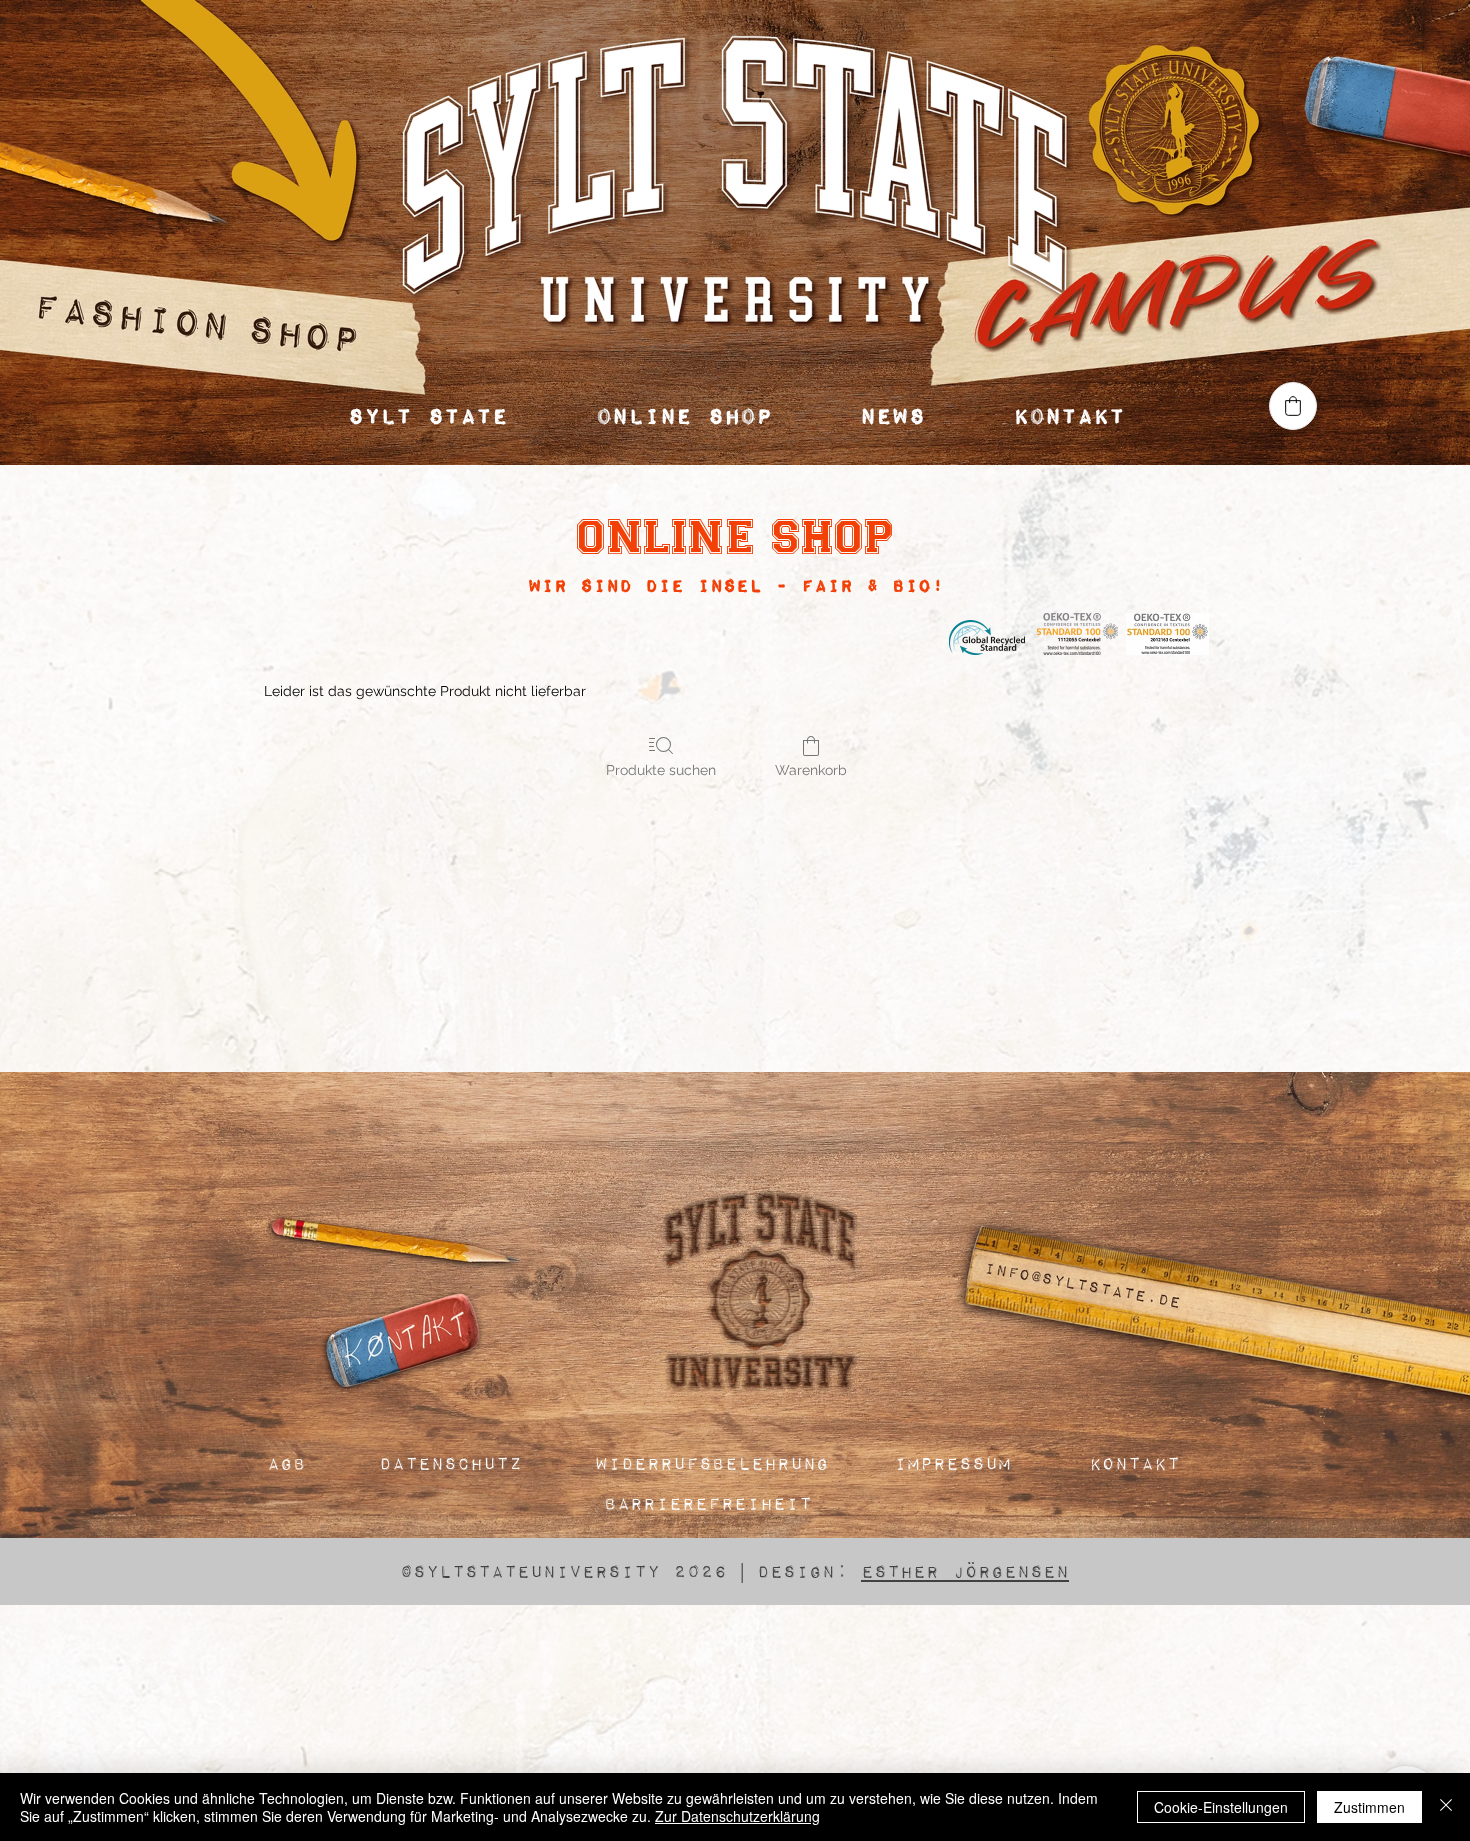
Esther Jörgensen (965, 1570)
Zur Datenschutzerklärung (737, 1816)
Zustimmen (1369, 1807)
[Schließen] (1446, 1807)
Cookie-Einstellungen (1221, 1807)
